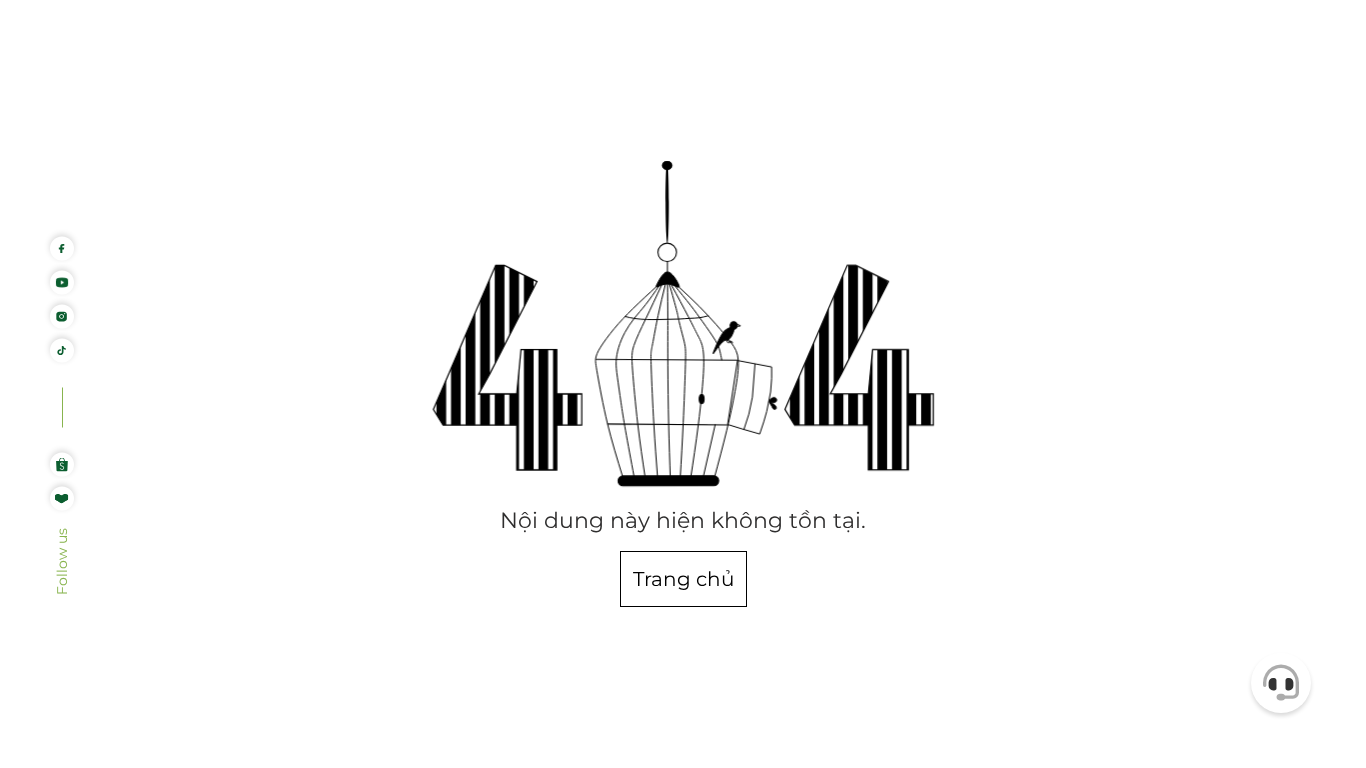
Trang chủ (683, 579)
